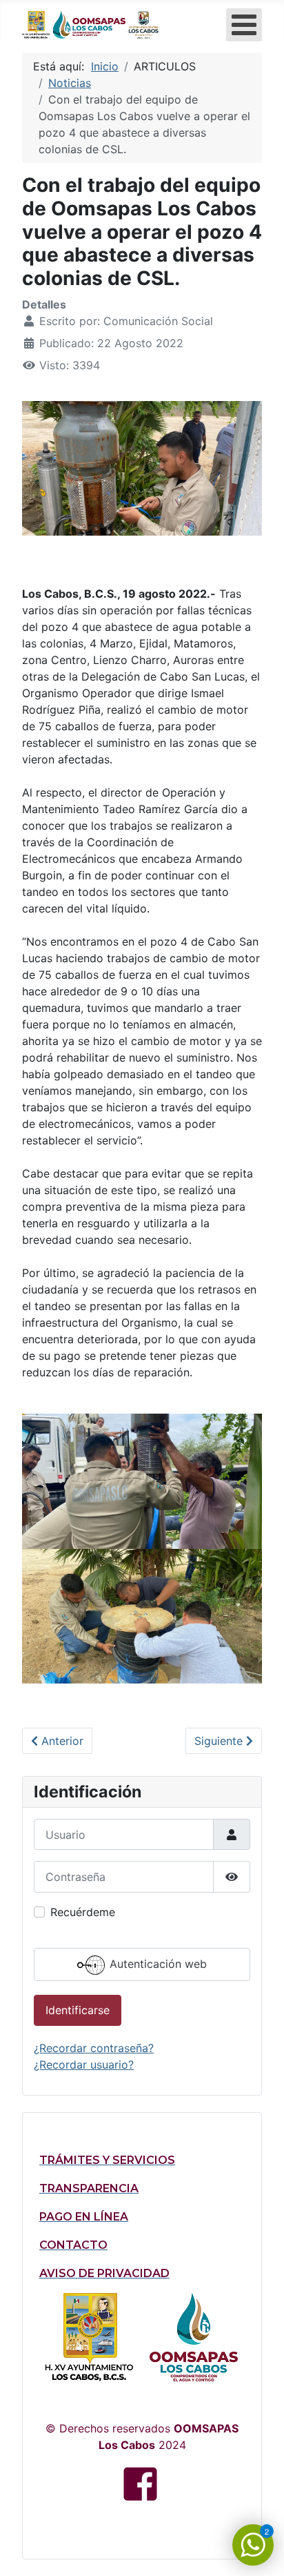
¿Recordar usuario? (84, 2065)
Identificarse (78, 2010)
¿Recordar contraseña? (94, 2048)
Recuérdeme (83, 1912)
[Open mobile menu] (244, 25)
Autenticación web (156, 1964)
